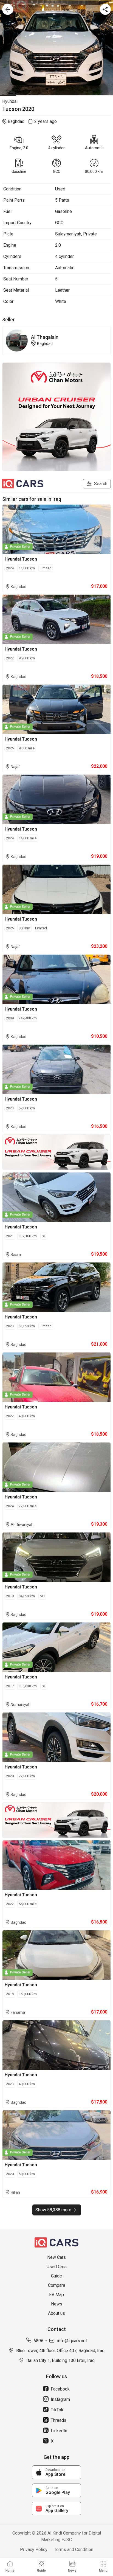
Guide (56, 2276)
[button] (56, 48)
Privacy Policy (34, 2550)
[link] (56, 2472)
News (57, 2304)
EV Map (56, 2295)
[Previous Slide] (3, 48)
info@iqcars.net (72, 2341)
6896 (38, 2341)
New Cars (56, 2257)
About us (56, 2313)
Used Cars (57, 2267)
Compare (57, 2285)
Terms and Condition (74, 2550)
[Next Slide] (110, 48)
